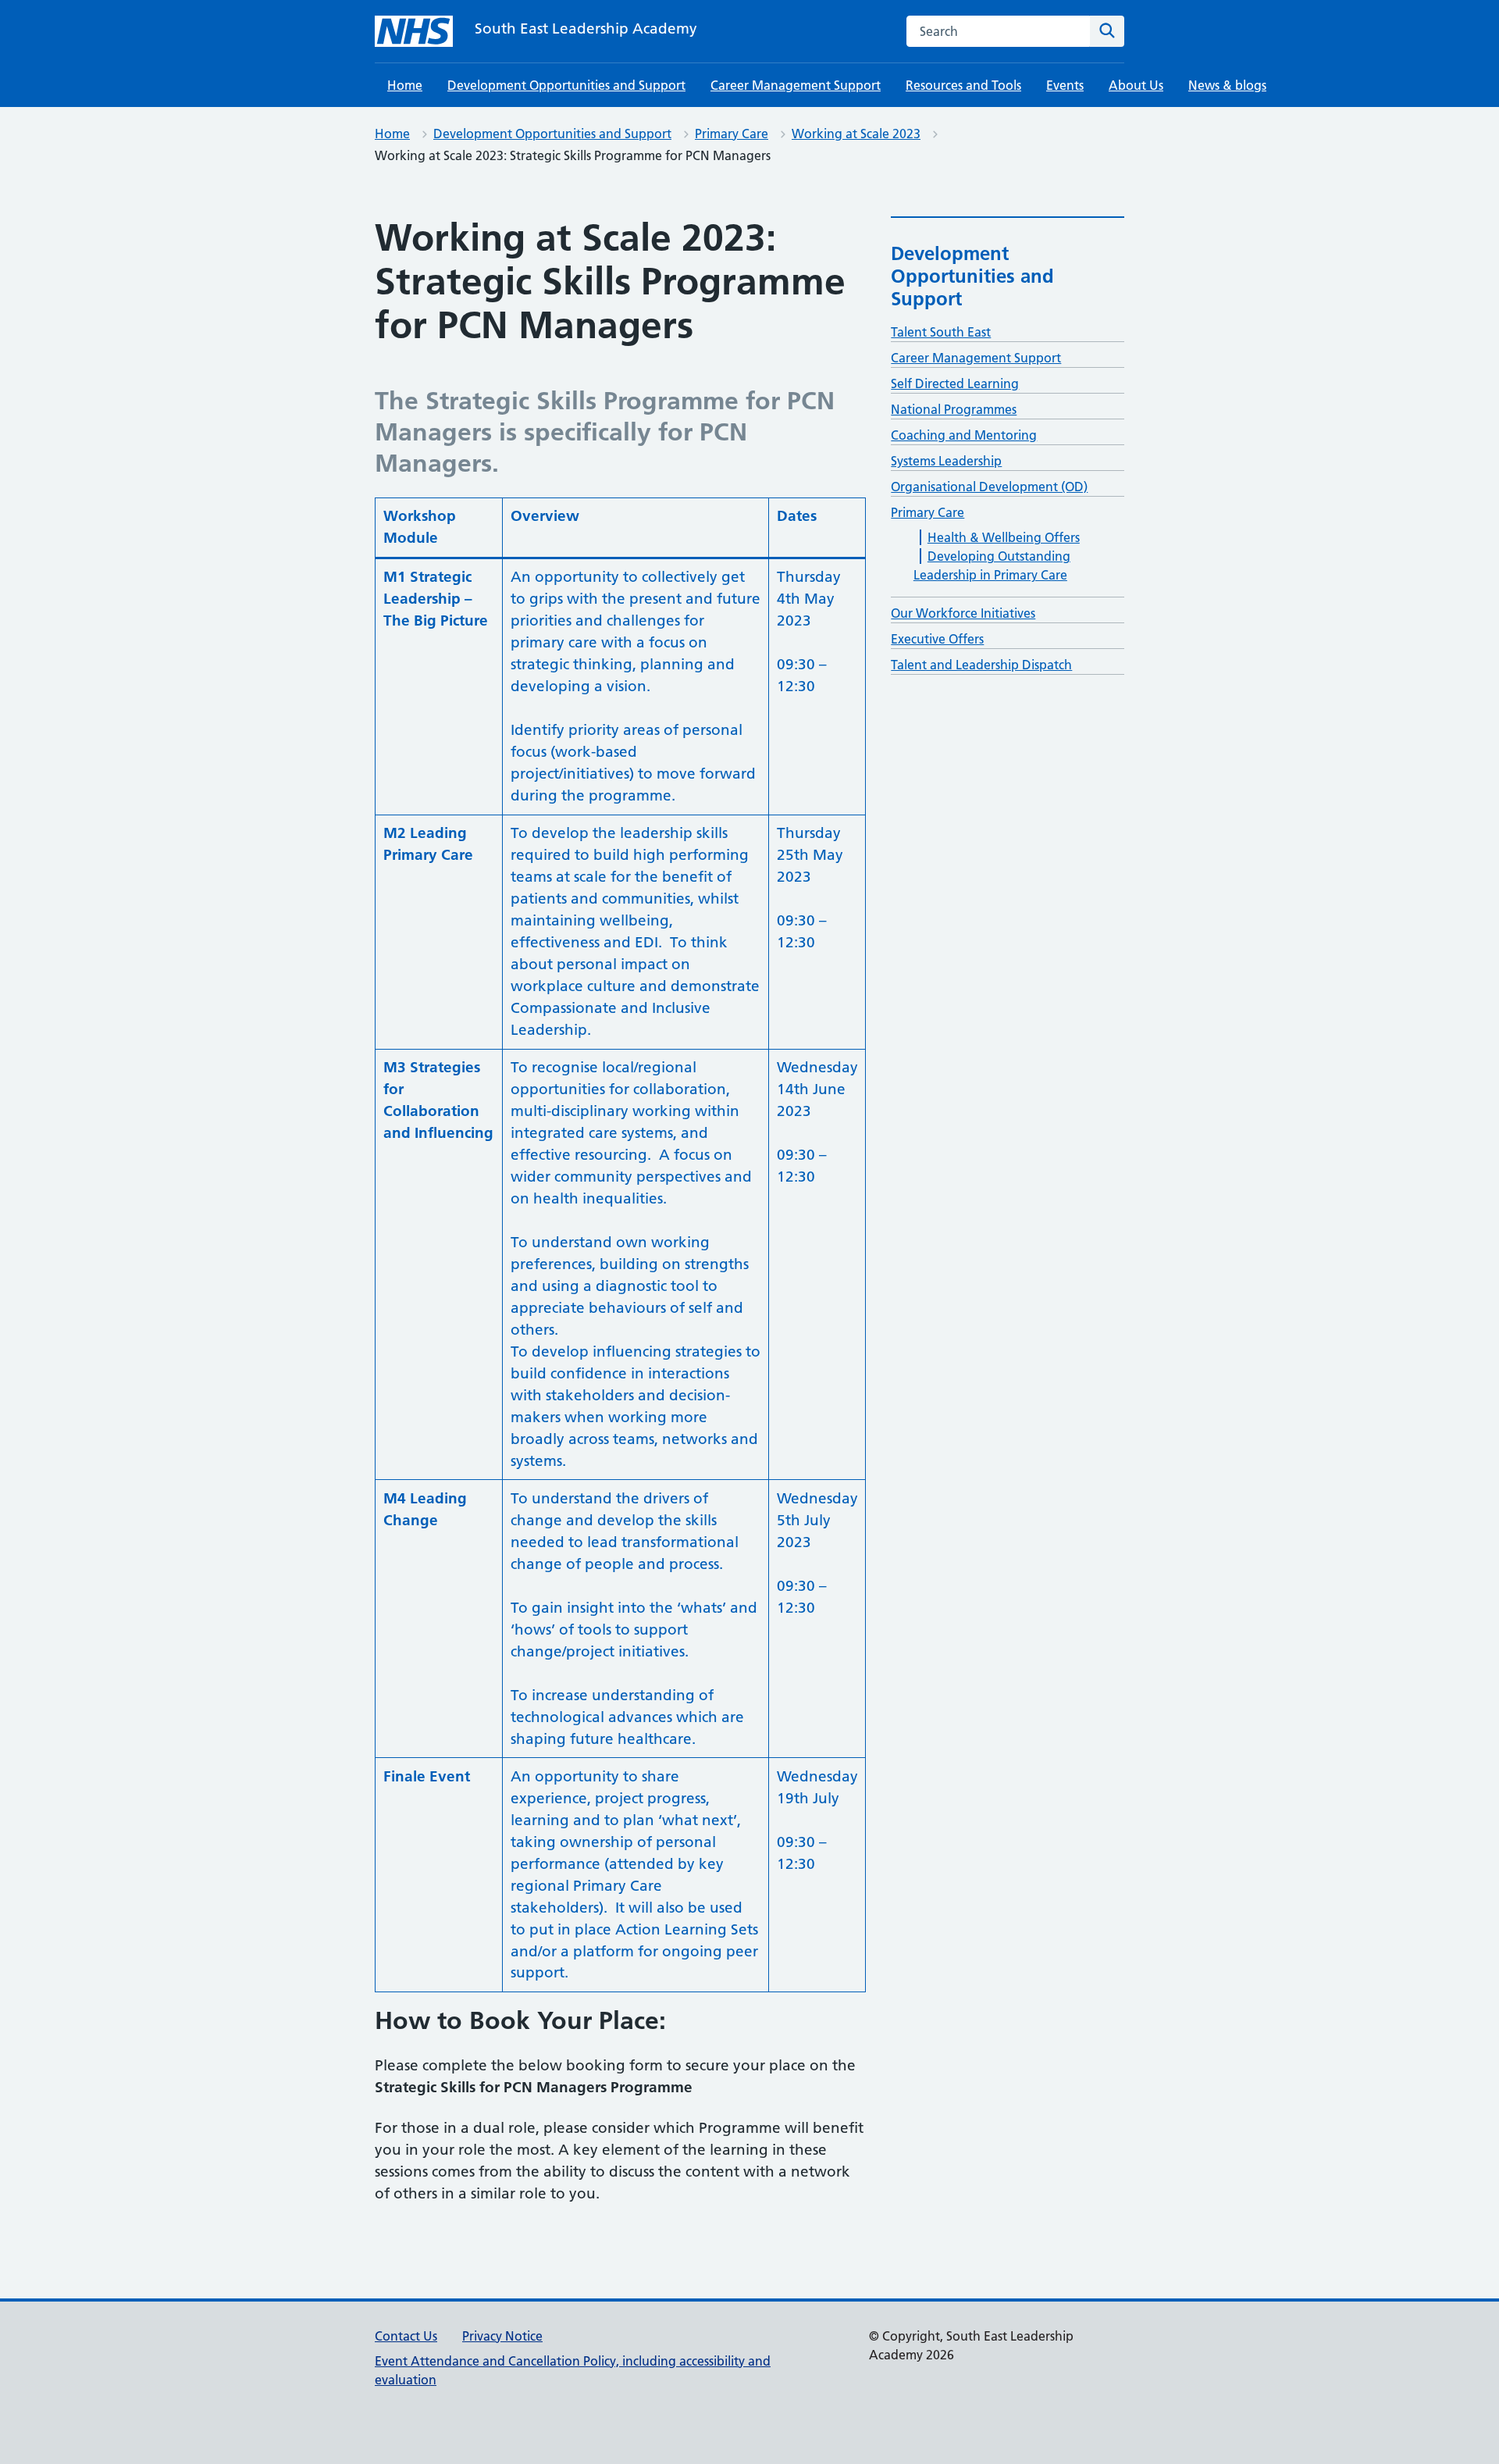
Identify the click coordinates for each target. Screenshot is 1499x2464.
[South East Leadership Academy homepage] (414, 31)
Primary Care (732, 134)
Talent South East (941, 332)
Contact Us (406, 2336)
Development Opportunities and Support (566, 85)
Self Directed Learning (955, 383)
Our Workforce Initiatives (963, 613)
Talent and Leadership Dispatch (981, 665)
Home (405, 85)
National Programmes (954, 409)
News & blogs (1227, 85)
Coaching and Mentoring (964, 435)
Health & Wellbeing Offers (1004, 537)
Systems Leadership (946, 461)
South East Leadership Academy (586, 29)
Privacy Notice (502, 2336)
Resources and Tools (963, 85)
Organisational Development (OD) (989, 487)
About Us (1136, 85)
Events (1065, 85)
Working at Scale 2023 (856, 134)
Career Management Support (796, 85)
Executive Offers (937, 639)
